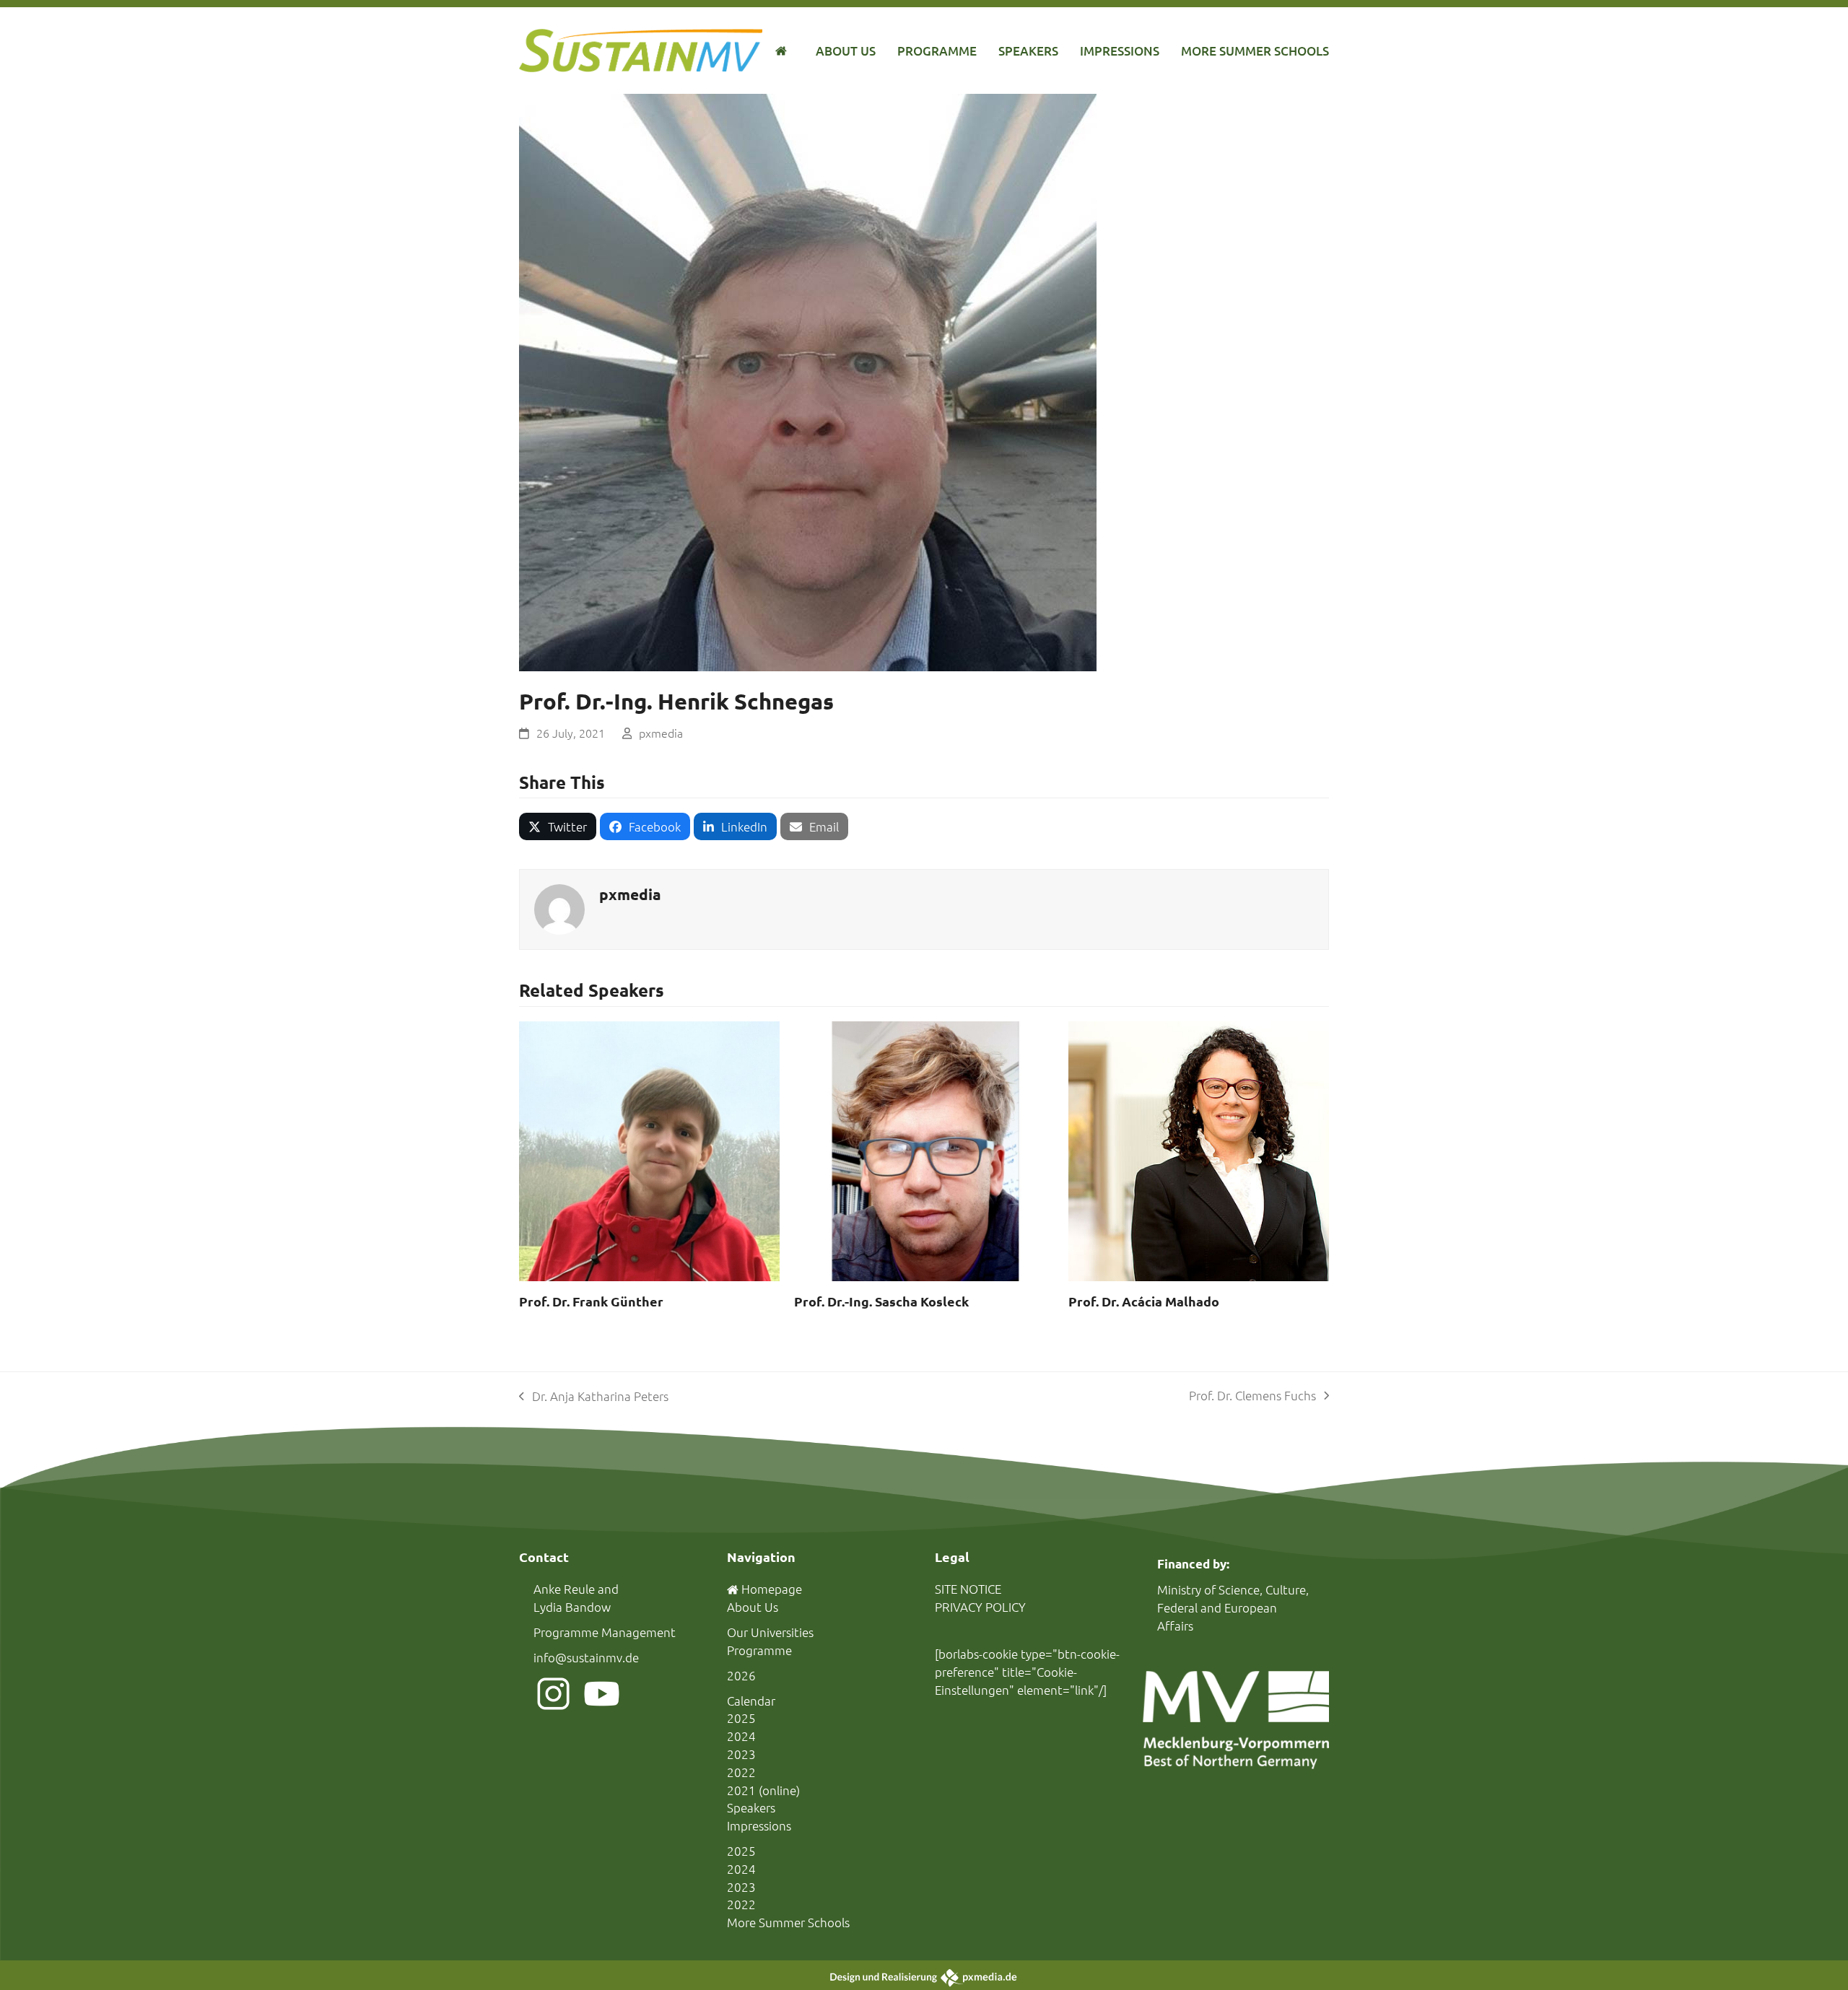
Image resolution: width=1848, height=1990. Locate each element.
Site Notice (968, 1589)
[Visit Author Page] (559, 908)
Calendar (751, 1701)
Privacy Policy (980, 1607)
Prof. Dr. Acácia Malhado (1144, 1301)
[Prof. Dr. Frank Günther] (649, 1149)
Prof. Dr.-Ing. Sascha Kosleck (881, 1301)
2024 (741, 1736)
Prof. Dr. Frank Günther (591, 1301)
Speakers (751, 1807)
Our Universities (770, 1632)
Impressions (759, 1825)
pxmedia (661, 733)
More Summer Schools (788, 1922)
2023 (741, 1754)
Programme (759, 1650)
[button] (558, 826)
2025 (741, 1718)
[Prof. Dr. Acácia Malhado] (1199, 1149)
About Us (753, 1607)
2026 (741, 1675)
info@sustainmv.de (586, 1657)
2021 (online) (763, 1790)
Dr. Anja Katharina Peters (594, 1397)
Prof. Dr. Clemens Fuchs (1252, 1396)
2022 (741, 1772)
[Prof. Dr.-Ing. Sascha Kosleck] (924, 1149)
